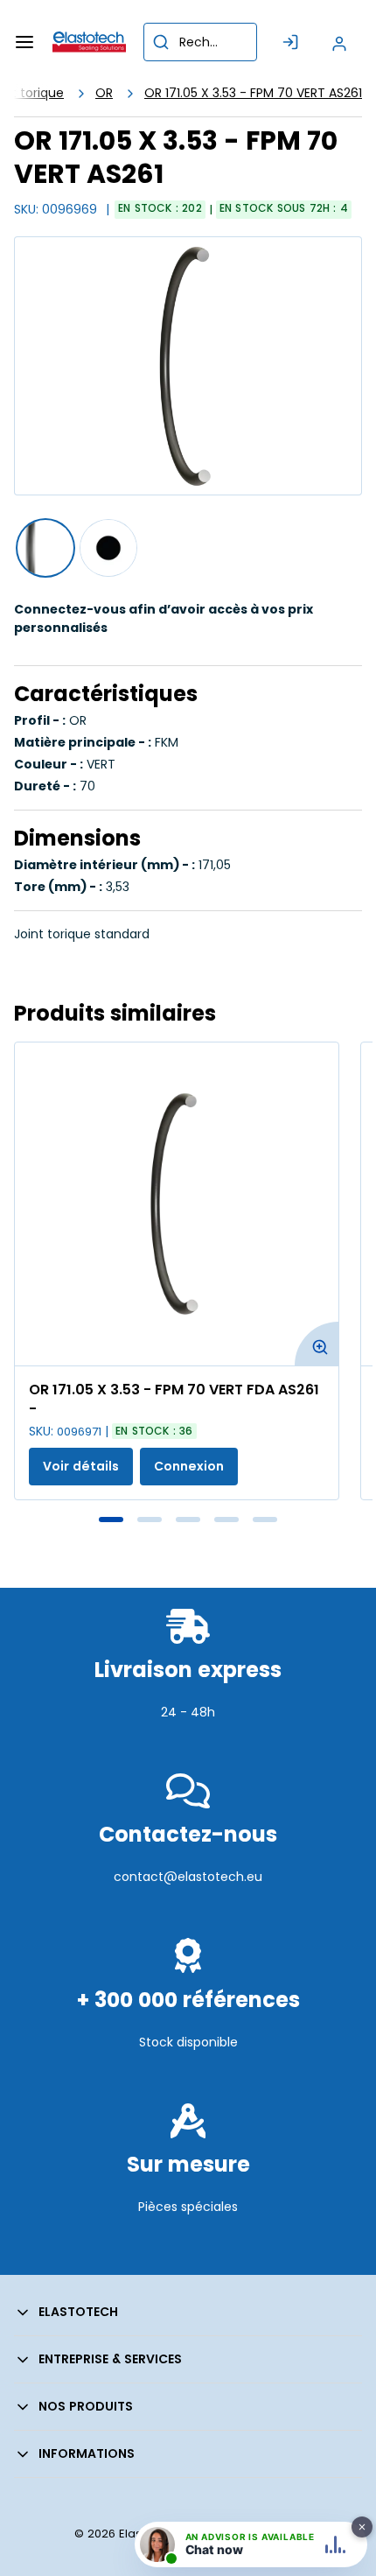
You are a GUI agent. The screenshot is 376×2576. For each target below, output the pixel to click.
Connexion (189, 1466)
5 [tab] (265, 1520)
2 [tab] (150, 1520)
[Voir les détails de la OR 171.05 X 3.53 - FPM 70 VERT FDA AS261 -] (177, 1204)
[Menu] (24, 42)
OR (104, 93)
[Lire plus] (188, 1750)
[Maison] (89, 42)
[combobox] (200, 42)
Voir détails (81, 1466)
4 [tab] (226, 1520)
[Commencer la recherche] (161, 42)
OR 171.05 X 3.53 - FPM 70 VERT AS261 (253, 93)
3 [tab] (188, 1520)
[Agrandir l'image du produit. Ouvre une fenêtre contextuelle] (317, 1344)
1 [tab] (111, 1520)
